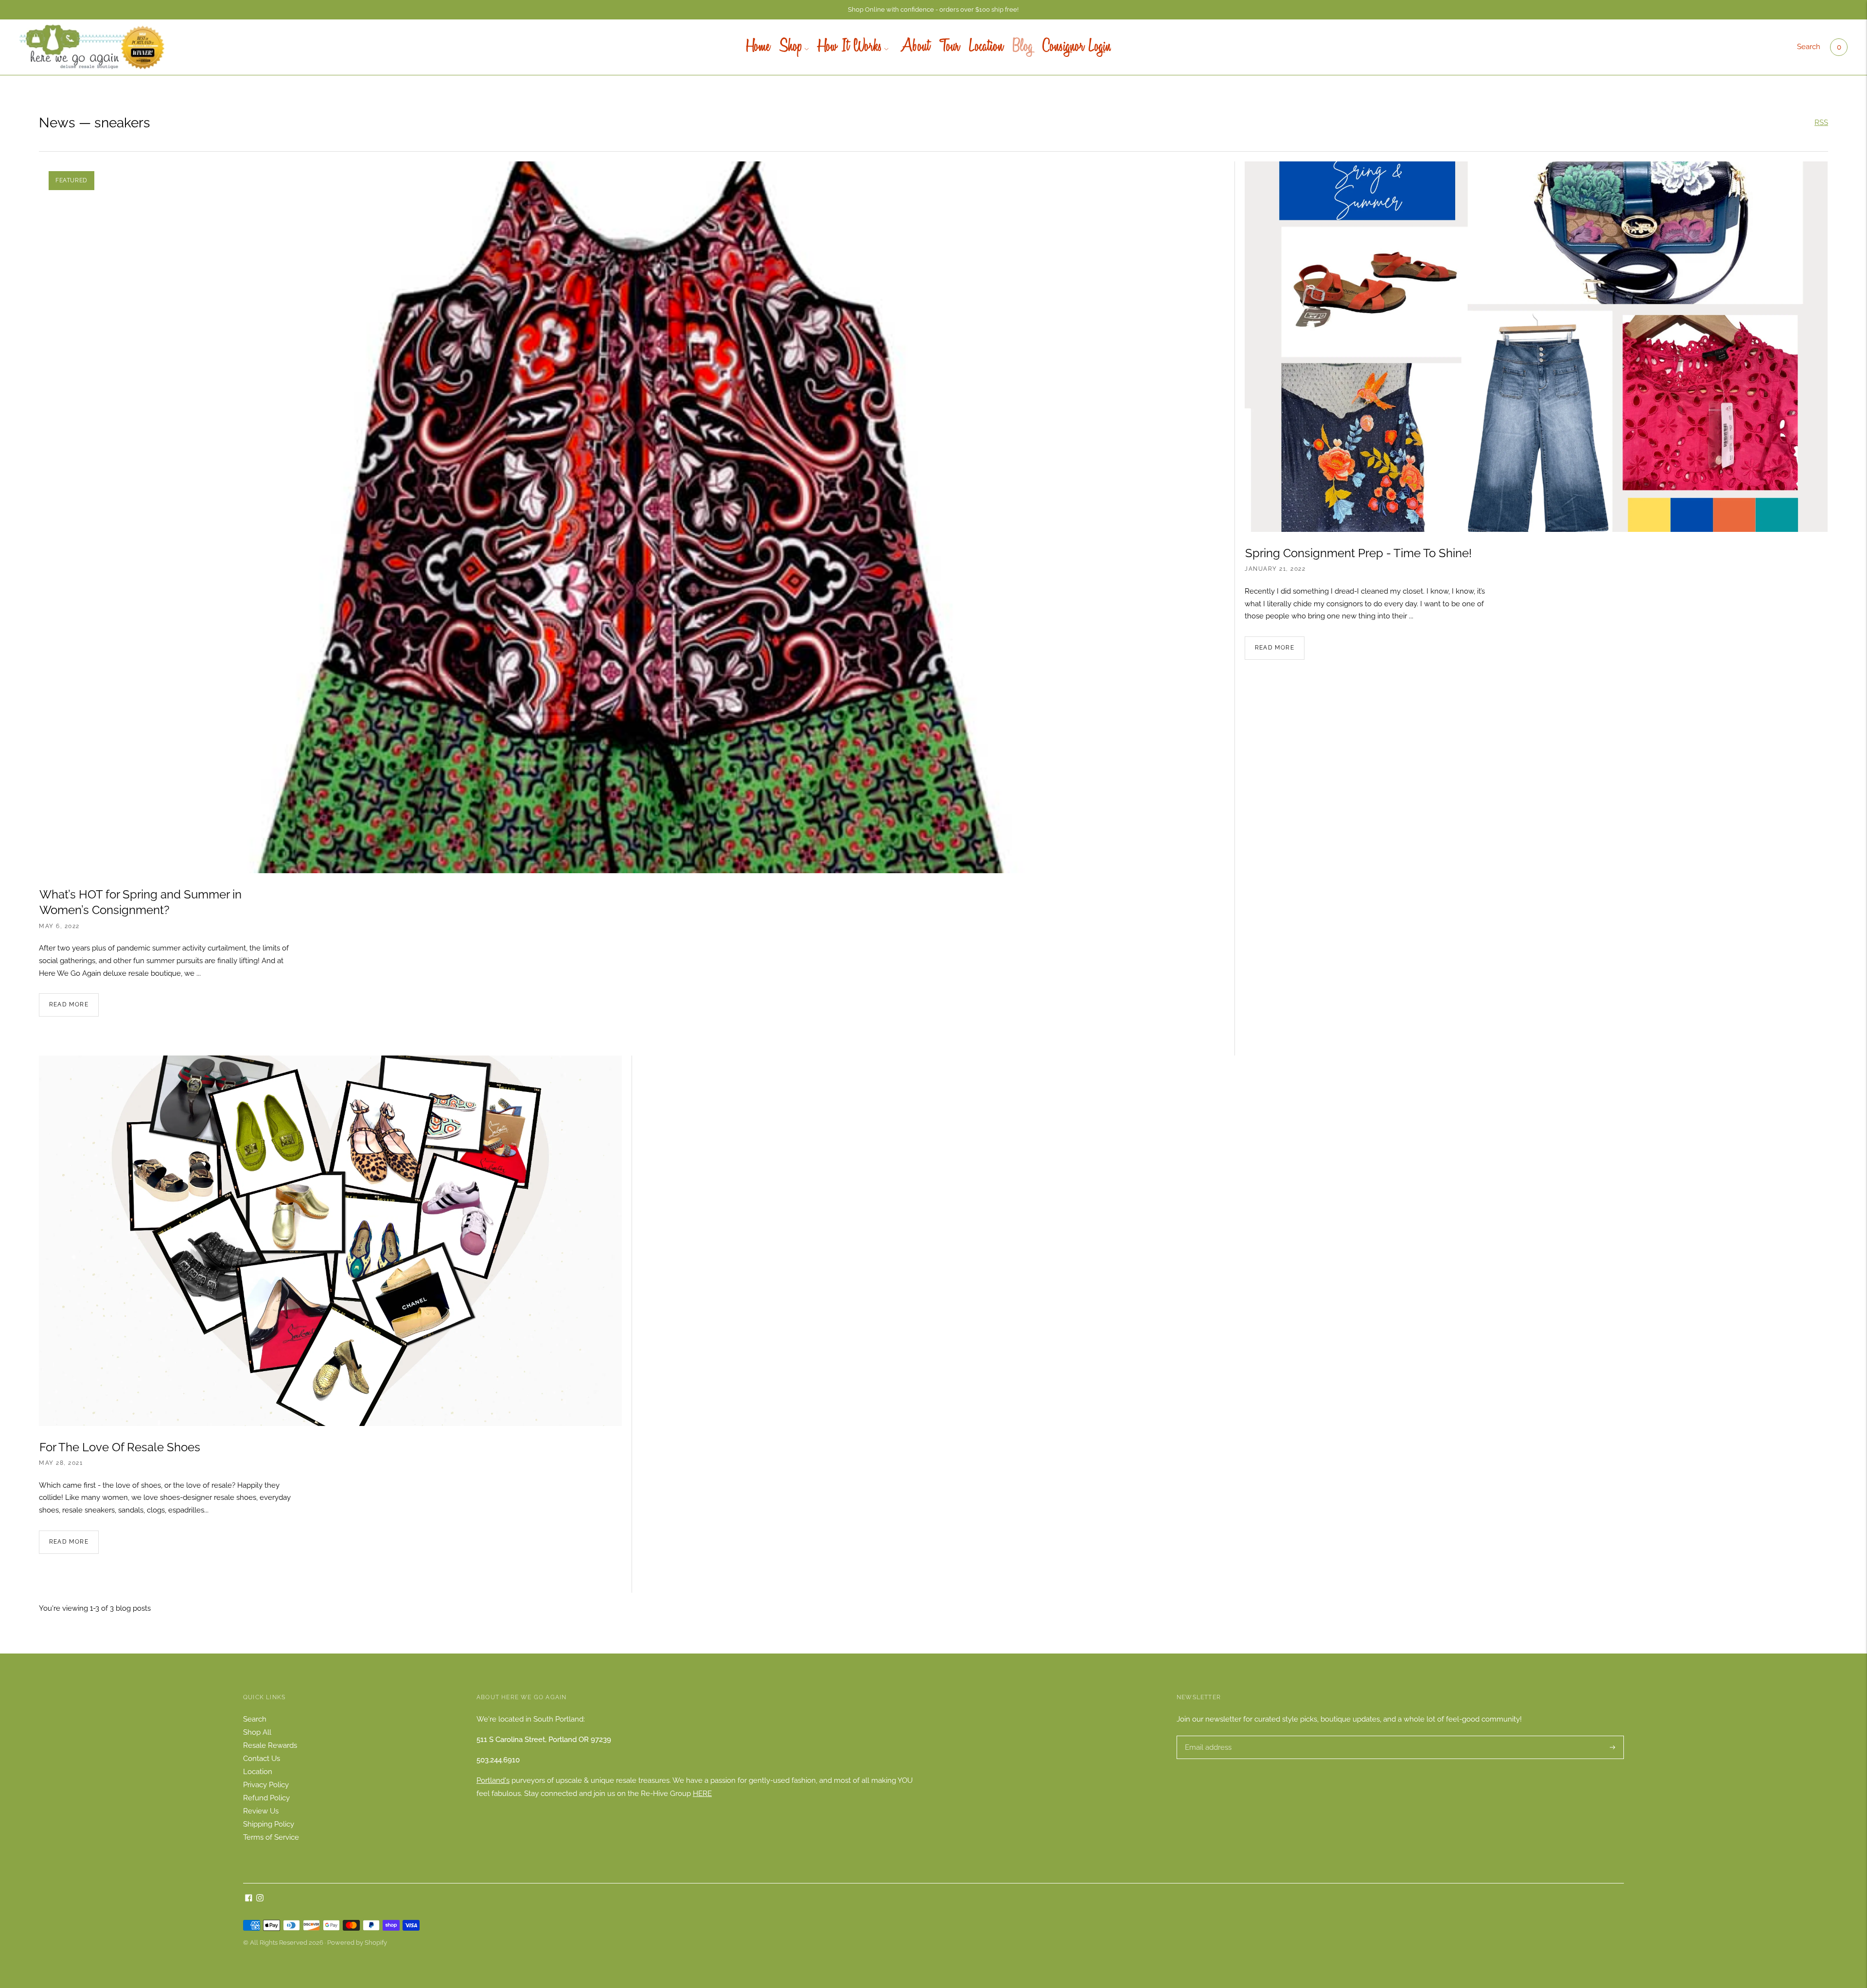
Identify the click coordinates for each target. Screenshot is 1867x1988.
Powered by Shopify (357, 1943)
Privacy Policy (266, 1785)
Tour (949, 47)
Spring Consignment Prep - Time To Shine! (1358, 553)
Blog (1023, 47)
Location (986, 47)
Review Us (261, 1811)
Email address (1207, 1736)
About (914, 47)
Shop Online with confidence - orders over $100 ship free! (933, 9)
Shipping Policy (269, 1824)
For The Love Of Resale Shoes (120, 1447)
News (57, 123)
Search (1809, 47)
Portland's (493, 1780)
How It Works (850, 47)
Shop (791, 47)
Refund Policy (266, 1798)
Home (758, 47)
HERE (702, 1794)
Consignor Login (1077, 47)
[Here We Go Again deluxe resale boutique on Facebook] (249, 1899)
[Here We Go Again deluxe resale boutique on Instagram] (260, 1899)
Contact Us (262, 1759)
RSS (1821, 123)
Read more (69, 1004)
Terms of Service (271, 1837)
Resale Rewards (270, 1745)
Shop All (257, 1732)
